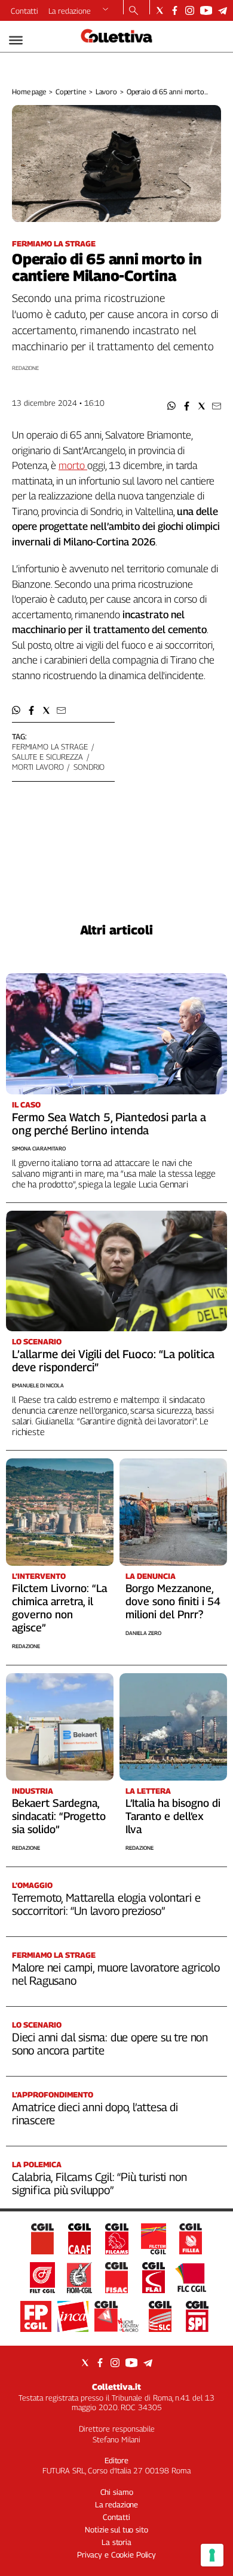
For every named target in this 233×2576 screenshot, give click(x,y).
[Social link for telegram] (223, 10)
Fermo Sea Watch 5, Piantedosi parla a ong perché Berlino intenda (109, 1124)
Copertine (71, 92)
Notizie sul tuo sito (116, 2529)
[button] (172, 406)
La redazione (70, 11)
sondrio (89, 767)
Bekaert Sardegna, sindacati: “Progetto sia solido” (59, 1816)
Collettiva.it (116, 2387)
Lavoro (106, 92)
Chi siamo (117, 2492)
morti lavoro (38, 767)
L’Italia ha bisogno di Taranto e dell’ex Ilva (173, 1816)
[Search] (134, 11)
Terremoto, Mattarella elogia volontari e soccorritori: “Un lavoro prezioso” (106, 1904)
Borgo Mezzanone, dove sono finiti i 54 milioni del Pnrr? (173, 1601)
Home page (29, 92)
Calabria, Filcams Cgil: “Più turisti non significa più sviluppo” (99, 2183)
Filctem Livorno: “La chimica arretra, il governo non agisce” (59, 1608)
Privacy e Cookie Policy (116, 2555)
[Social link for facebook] (175, 10)
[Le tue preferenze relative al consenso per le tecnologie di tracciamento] (212, 2555)
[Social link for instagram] (190, 10)
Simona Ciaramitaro (39, 1148)
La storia (116, 2542)
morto (73, 465)
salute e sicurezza (47, 757)
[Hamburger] (16, 40)
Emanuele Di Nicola (38, 1385)
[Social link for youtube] (206, 10)
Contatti (24, 11)
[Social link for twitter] (160, 10)
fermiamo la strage (50, 746)
